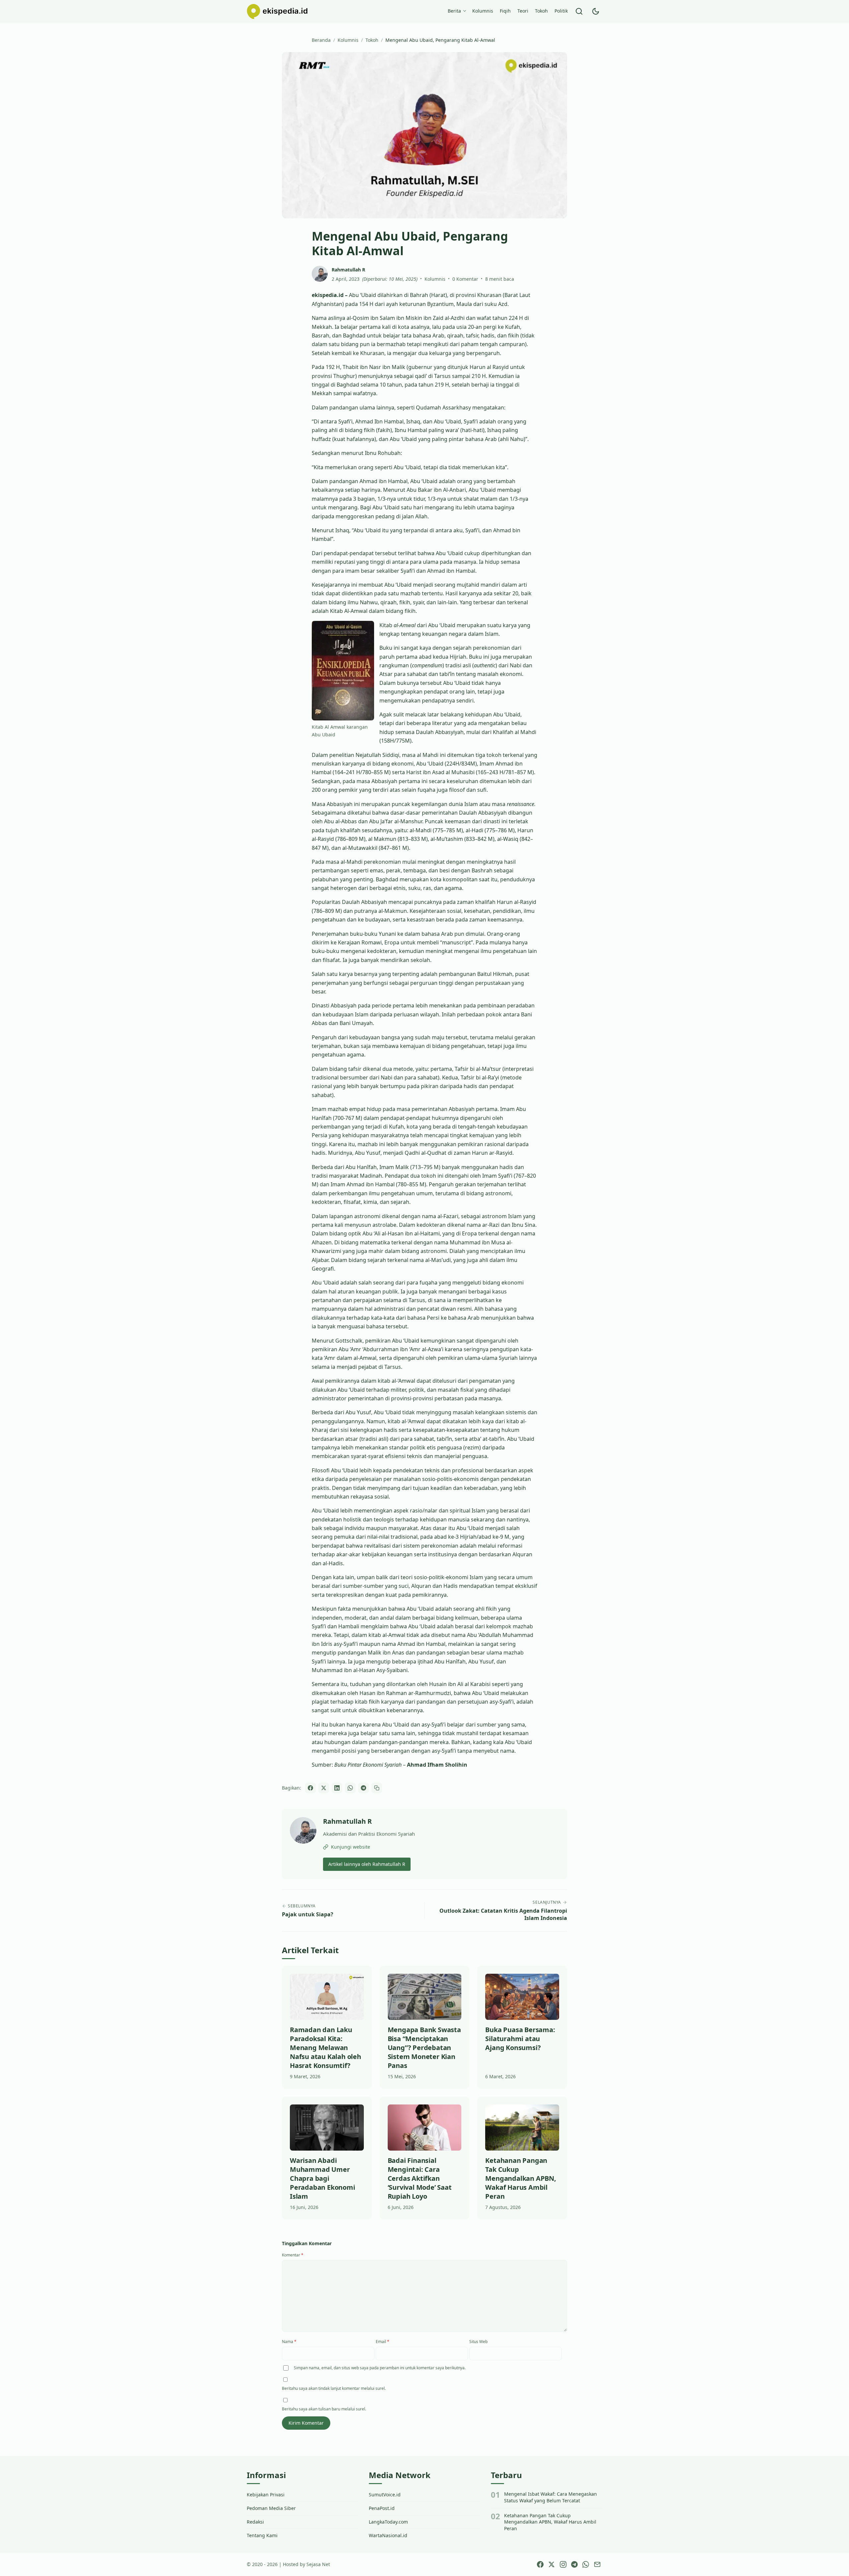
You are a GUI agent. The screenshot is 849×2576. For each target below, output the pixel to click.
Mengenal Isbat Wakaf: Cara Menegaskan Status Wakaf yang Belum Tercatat (551, 2497)
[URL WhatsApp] (586, 2564)
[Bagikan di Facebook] (310, 1788)
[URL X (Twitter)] (552, 2564)
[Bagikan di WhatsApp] (350, 1788)
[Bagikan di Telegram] (363, 1788)
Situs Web (478, 2342)
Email (383, 2342)
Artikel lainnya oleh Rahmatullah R (367, 1864)
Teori (523, 11)
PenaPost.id (382, 2508)
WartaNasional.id (388, 2535)
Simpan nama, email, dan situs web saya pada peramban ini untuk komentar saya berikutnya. (380, 2368)
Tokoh (541, 11)
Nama (289, 2342)
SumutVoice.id (385, 2495)
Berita (454, 11)
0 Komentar (465, 279)
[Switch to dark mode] (596, 11)
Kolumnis (483, 11)
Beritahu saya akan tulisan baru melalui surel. (324, 2409)
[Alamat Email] (597, 2564)
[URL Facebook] (540, 2564)
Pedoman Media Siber (271, 2508)
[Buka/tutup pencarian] (579, 11)
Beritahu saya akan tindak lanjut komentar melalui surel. (334, 2388)
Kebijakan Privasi (266, 2495)
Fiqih (505, 11)
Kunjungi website (351, 1847)
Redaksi (255, 2522)
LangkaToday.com (388, 2522)
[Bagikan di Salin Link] (377, 1788)
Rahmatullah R (347, 1821)
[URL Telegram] (574, 2564)
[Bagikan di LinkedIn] (337, 1788)
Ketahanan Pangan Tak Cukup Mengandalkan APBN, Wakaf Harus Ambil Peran (550, 2522)
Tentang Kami (262, 2535)
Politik (561, 11)
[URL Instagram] (563, 2564)
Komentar (293, 2255)
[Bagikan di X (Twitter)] (324, 1788)
